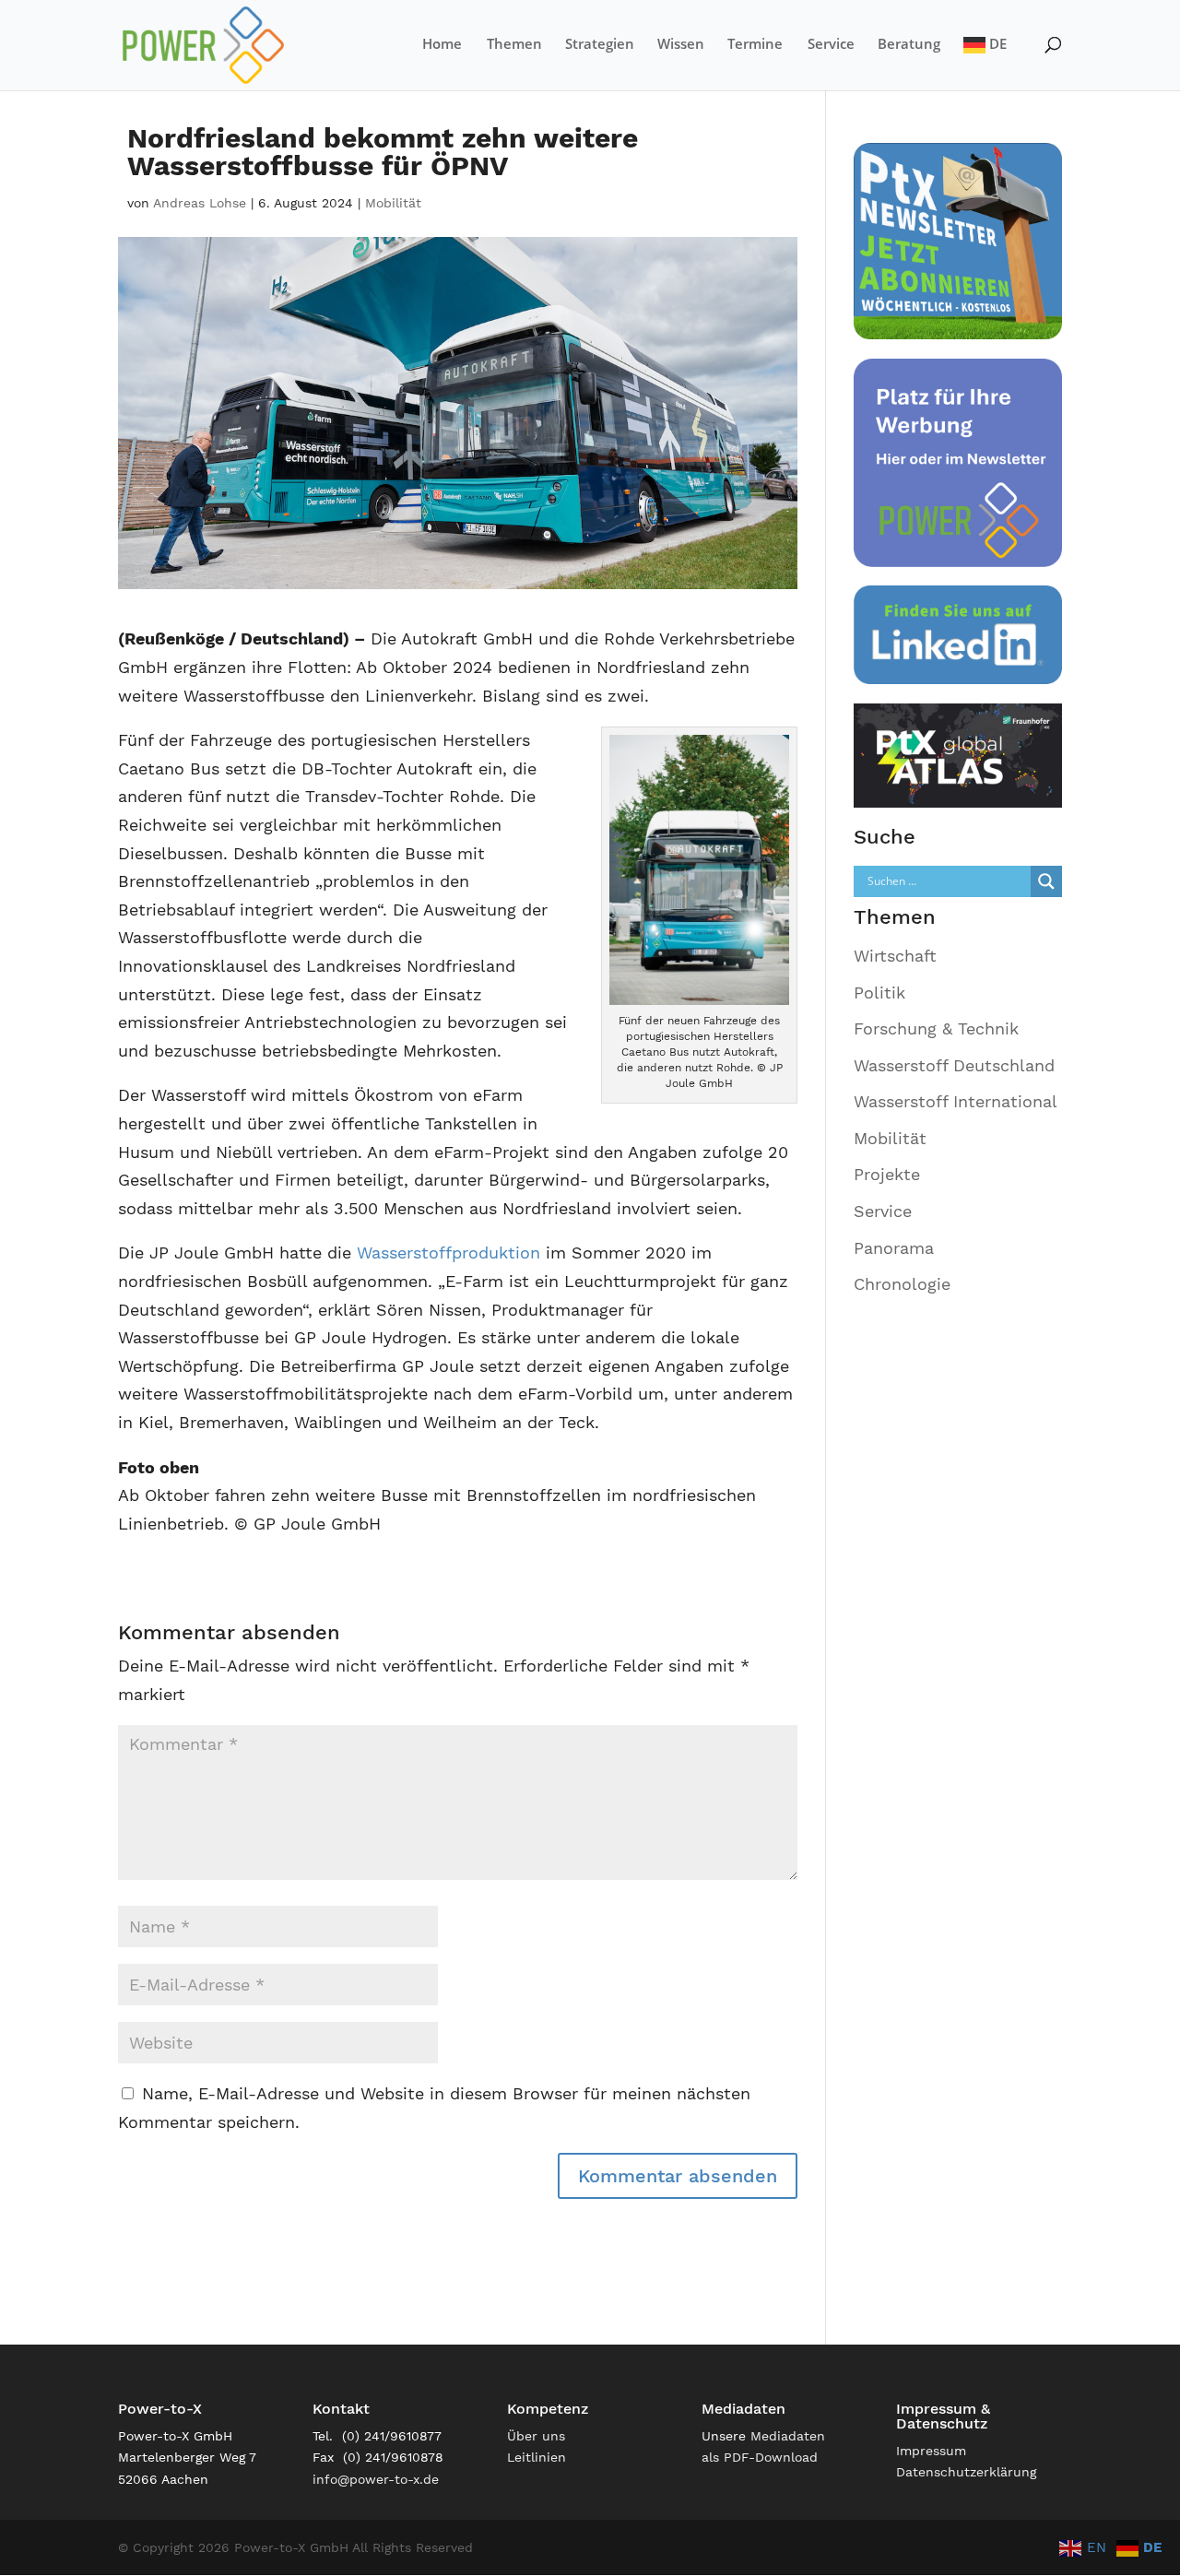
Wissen (681, 45)
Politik (879, 993)
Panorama (894, 1248)
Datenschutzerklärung (966, 2472)
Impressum (931, 2451)
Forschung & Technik (936, 1028)
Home (442, 45)
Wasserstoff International (956, 1101)
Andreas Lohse (200, 203)
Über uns (536, 2436)
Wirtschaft (895, 956)
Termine (755, 45)
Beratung (909, 45)
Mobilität (393, 203)
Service (831, 45)
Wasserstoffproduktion (448, 1253)
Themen (514, 45)
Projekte (887, 1174)
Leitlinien (537, 2457)
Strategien (600, 45)
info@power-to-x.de (376, 2479)
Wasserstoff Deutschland (954, 1065)
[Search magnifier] (1046, 881)
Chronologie (902, 1284)
